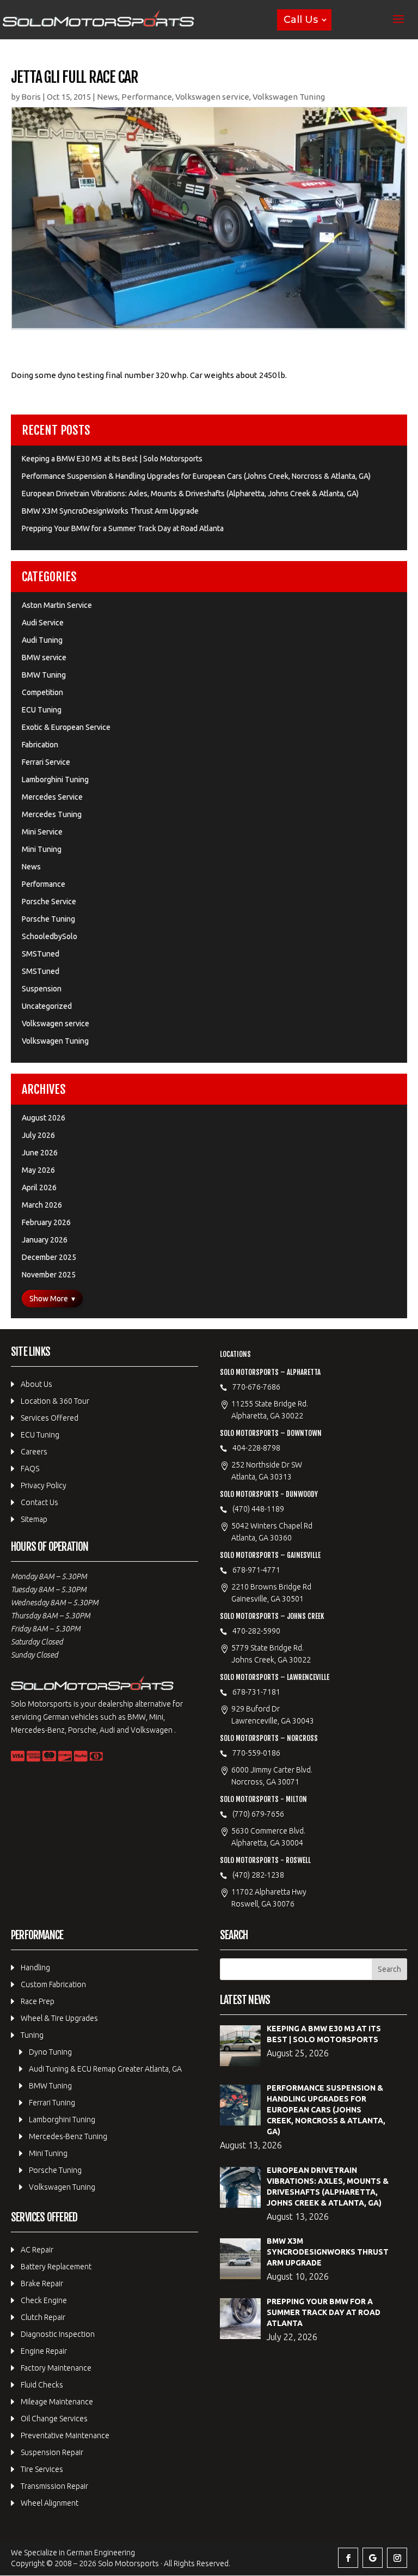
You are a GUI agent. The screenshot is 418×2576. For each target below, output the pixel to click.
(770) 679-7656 (258, 1814)
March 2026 (42, 1205)
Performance (147, 97)
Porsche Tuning (48, 919)
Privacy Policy (44, 1485)
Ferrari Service (46, 762)
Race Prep (38, 2001)
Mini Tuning (42, 849)
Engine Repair (44, 2351)
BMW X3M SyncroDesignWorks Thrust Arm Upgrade (110, 511)
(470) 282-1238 (258, 1875)
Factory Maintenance (56, 2368)
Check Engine (44, 2300)
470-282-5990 (256, 1631)
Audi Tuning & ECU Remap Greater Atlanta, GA (105, 2069)
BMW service (44, 657)
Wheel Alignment (50, 2503)
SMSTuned (41, 954)
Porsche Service (49, 902)
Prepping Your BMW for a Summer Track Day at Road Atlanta (123, 528)
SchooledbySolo (50, 936)
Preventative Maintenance (65, 2435)
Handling (35, 1968)
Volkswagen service (212, 97)
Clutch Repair (43, 2317)
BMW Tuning (44, 675)
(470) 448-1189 (258, 1509)
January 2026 (45, 1240)
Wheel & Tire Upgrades (59, 2018)
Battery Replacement (56, 2267)
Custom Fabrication (53, 1984)
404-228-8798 (256, 1448)
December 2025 (49, 1257)
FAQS (30, 1469)
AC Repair (37, 2250)
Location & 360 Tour (55, 1401)
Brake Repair (42, 2283)
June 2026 (40, 1153)
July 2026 (38, 1135)
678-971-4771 (256, 1570)
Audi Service (43, 623)
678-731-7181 (256, 1692)
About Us (36, 1384)
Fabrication (40, 745)
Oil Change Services (54, 2419)
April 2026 (39, 1187)
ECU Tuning (42, 710)
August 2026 (44, 1118)
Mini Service (42, 832)
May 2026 (38, 1170)
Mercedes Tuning (52, 814)
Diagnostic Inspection (58, 2334)
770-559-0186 (256, 1753)
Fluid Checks (42, 2385)
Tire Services (42, 2469)
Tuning (32, 2035)
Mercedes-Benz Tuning (68, 2136)
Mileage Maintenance (57, 2402)
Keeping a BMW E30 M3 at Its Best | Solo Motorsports (112, 459)
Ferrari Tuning (52, 2103)
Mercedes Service (52, 797)
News (107, 97)
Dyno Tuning (50, 2052)
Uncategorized (47, 1006)
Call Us (301, 20)
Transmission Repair (54, 2486)
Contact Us (39, 1502)
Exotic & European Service (66, 727)
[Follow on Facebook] (348, 2558)
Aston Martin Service (57, 605)
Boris (31, 97)
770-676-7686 (256, 1387)
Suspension (42, 989)
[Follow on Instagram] (397, 2558)
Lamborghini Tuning (55, 780)
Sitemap (34, 1519)
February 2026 (46, 1222)
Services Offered (50, 1418)
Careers (34, 1452)
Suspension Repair (52, 2452)
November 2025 (49, 1275)
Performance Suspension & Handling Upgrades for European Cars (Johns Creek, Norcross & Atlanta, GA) (196, 476)
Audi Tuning (42, 640)
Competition (42, 692)
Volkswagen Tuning (289, 97)
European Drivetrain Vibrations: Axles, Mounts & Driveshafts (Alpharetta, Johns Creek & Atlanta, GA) (190, 494)
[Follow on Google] (373, 2558)
